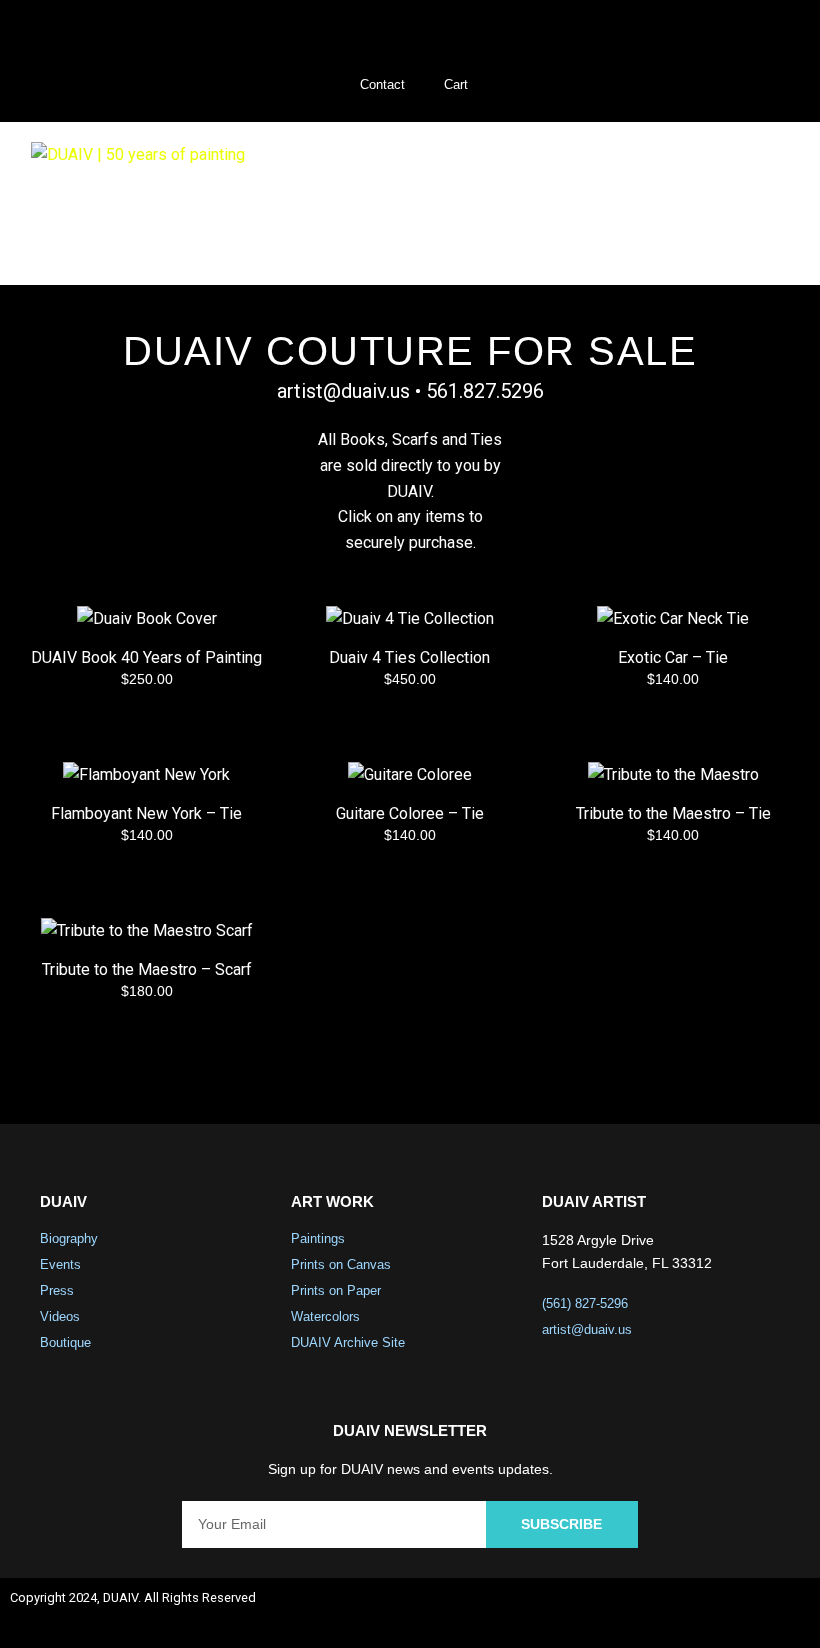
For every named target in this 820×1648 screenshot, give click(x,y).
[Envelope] (786, 1613)
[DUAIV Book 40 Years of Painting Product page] (146, 664)
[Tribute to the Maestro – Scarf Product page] (146, 976)
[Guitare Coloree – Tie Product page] (409, 820)
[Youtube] (733, 1613)
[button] (759, 203)
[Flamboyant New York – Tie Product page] (146, 820)
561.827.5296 (485, 391)
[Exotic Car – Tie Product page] (673, 664)
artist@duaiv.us (343, 391)
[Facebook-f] (627, 1613)
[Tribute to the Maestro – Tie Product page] (673, 820)
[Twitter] (680, 1613)
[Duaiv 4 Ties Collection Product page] (409, 664)
